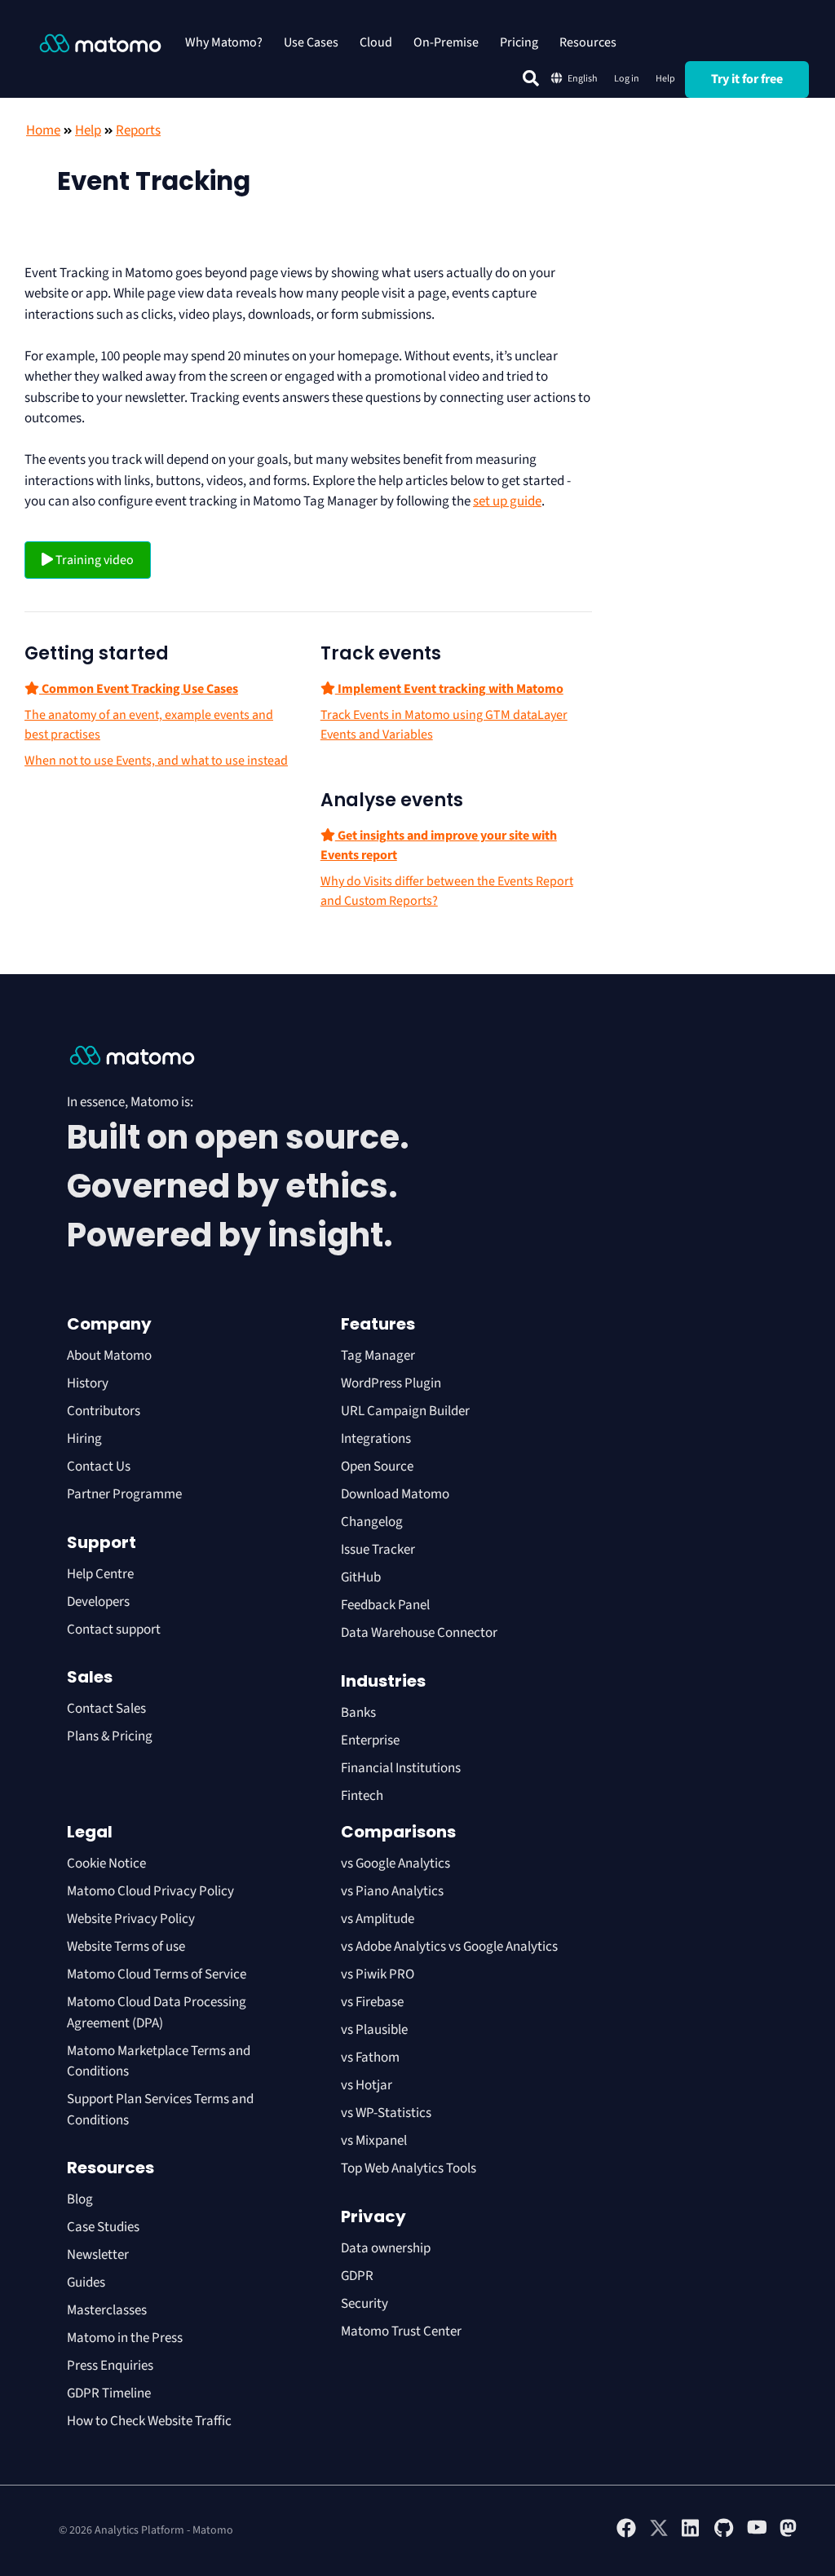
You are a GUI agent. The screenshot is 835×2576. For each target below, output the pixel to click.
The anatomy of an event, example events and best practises (149, 725)
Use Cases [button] (311, 42)
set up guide (507, 501)
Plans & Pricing (110, 1736)
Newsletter (98, 2255)
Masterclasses (107, 2310)
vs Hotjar (367, 2085)
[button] (531, 78)
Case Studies (103, 2227)
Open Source (377, 1467)
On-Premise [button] (446, 42)
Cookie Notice (106, 1864)
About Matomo (109, 1356)
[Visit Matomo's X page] (659, 2534)
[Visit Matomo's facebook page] (626, 2534)
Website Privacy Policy (131, 1919)
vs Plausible (374, 2030)
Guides (86, 2283)
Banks (360, 1713)
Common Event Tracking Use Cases (139, 689)
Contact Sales (106, 1709)
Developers (98, 1602)
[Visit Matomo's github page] (724, 2534)
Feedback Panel (385, 1605)
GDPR (357, 2276)
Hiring (84, 1439)
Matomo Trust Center (401, 2331)
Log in (627, 79)
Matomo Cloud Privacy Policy (150, 1891)
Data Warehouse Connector (419, 1633)
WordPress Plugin (391, 1383)
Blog (80, 2199)
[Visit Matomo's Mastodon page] (789, 2534)
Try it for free (747, 79)
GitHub (361, 1577)
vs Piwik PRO (378, 1974)
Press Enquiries (110, 2366)
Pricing (519, 42)
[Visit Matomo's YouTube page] (757, 2533)
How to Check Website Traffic (149, 2421)
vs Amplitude (378, 1919)
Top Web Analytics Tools (409, 2168)
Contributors (104, 1411)
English (583, 79)
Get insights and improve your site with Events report (439, 845)
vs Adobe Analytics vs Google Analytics (449, 1947)
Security (364, 2304)
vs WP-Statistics (386, 2113)
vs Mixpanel (374, 2141)
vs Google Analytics (395, 1864)
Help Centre (100, 1574)
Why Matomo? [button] (224, 42)
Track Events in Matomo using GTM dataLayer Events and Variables (444, 725)
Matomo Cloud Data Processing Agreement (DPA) (157, 2013)
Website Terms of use (126, 1947)
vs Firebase (372, 2002)
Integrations (376, 1439)
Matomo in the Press (125, 2338)
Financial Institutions (402, 1768)
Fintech (362, 1796)
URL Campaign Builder (405, 1411)
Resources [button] (588, 42)
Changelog (372, 1522)
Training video (93, 560)
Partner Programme (124, 1494)
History (88, 1383)
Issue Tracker (378, 1550)
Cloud (376, 42)
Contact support (114, 1630)
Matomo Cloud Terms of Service (157, 1974)
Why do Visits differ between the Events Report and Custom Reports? (447, 891)
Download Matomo (395, 1494)
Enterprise (371, 1740)
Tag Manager (378, 1356)
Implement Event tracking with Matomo (449, 689)
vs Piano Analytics (392, 1891)
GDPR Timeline (109, 2393)
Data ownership (386, 2248)
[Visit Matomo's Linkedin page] (691, 2534)
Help (665, 79)
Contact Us (99, 1467)
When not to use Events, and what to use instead (156, 761)
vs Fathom (370, 2058)
